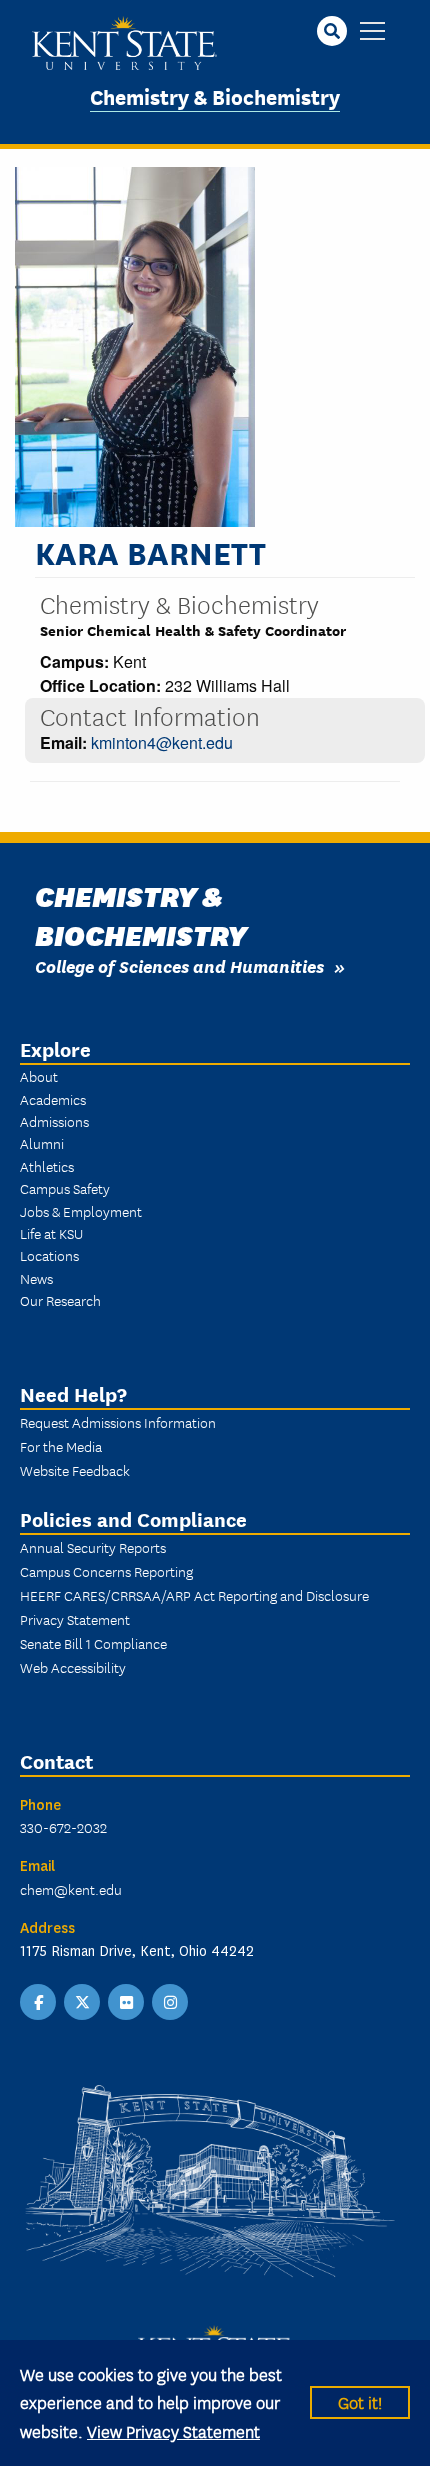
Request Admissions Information (118, 1422)
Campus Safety (65, 1188)
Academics (53, 1099)
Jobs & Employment (81, 1211)
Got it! (360, 2401)
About (39, 1076)
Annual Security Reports (93, 1547)
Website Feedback (75, 1470)
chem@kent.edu (71, 1889)
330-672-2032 (63, 1827)
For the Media (61, 1446)
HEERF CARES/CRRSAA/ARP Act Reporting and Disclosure (194, 1595)
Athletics (47, 1166)
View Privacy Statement (173, 2430)
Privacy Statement (75, 1619)
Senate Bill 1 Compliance (93, 1643)
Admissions (54, 1121)
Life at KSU (51, 1233)
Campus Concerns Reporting (106, 1571)
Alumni (42, 1143)
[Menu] (372, 32)
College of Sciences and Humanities (179, 965)
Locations (49, 1255)
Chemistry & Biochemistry (215, 95)
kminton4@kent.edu (162, 742)
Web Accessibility (73, 1667)
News (36, 1278)
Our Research (60, 1300)
